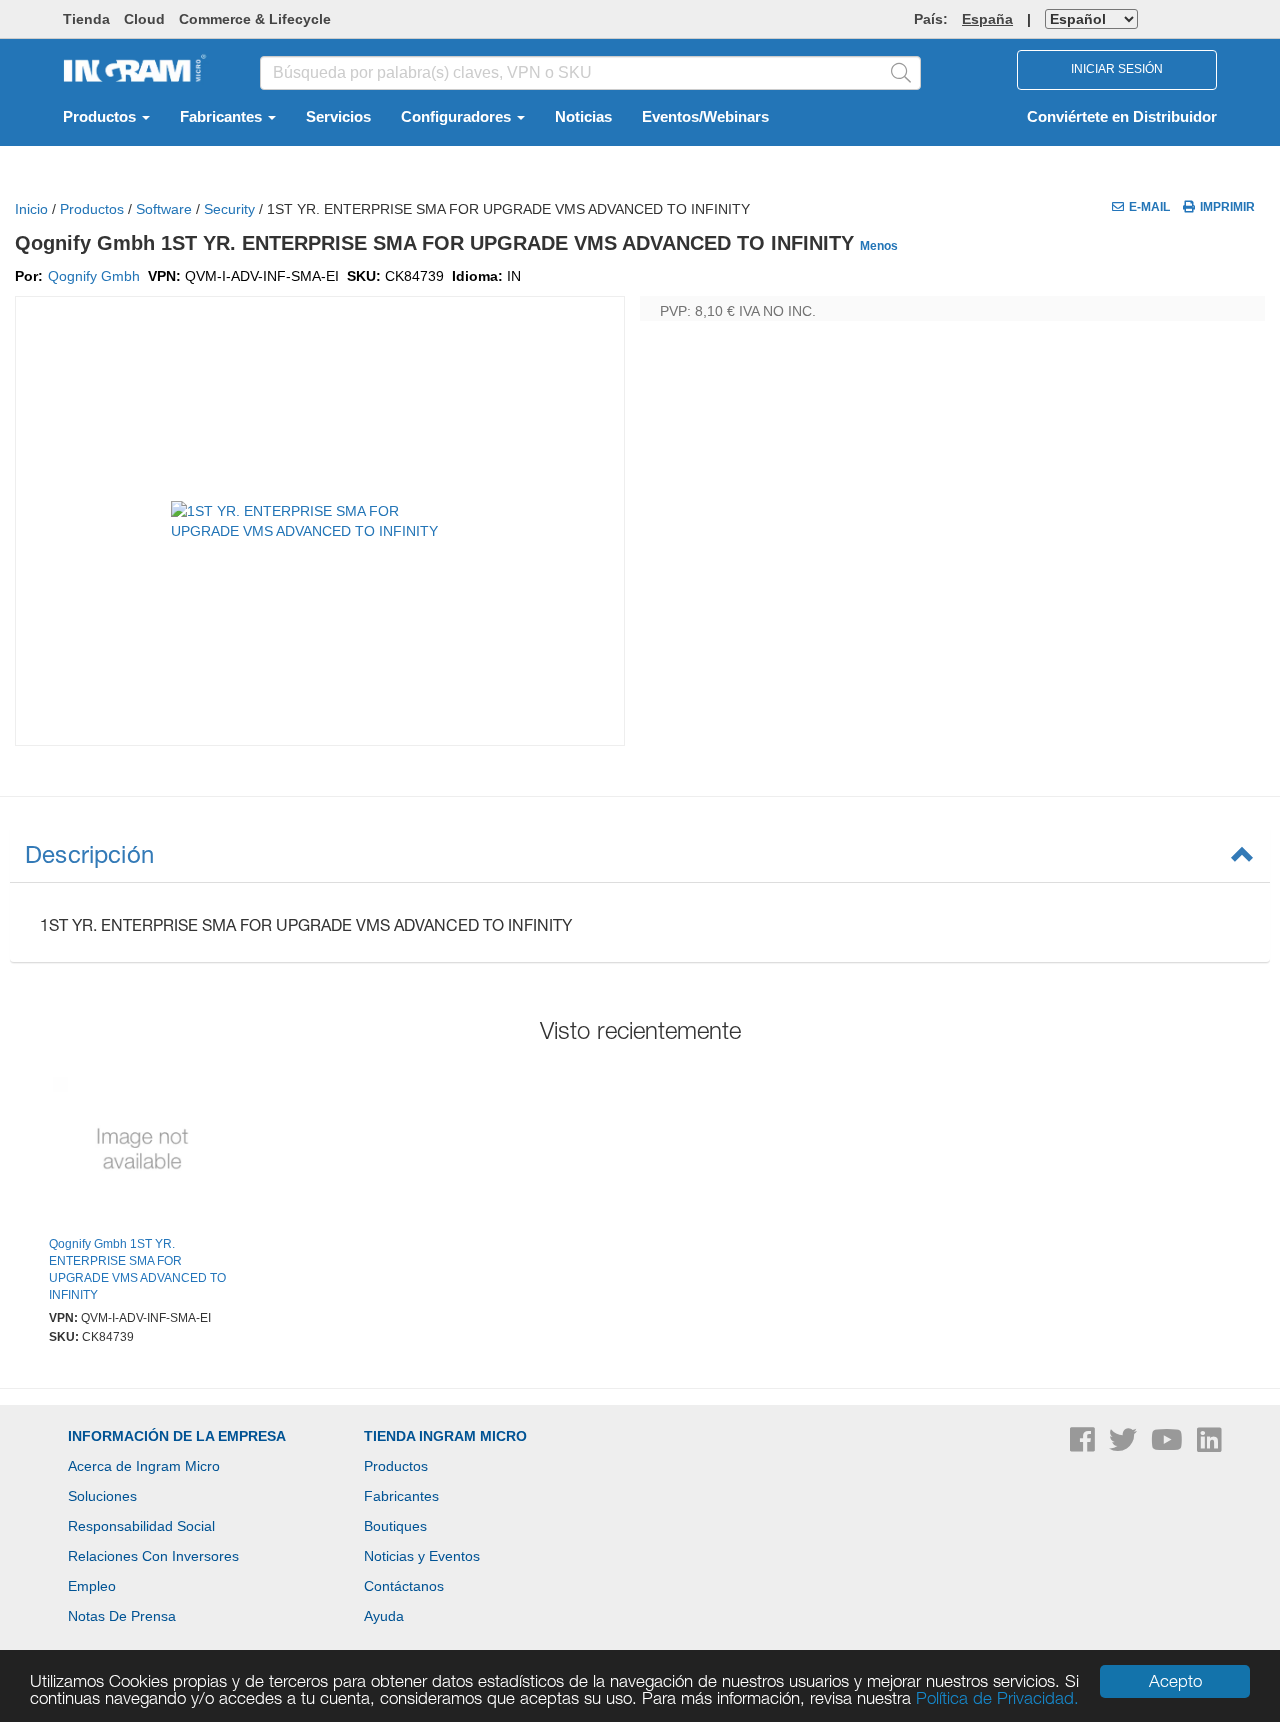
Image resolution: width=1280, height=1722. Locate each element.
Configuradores (458, 117)
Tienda (86, 19)
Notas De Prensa (122, 1616)
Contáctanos (404, 1586)
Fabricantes (223, 117)
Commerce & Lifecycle (255, 19)
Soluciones (102, 1496)
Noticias (583, 117)
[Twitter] (1125, 1445)
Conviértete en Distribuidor (1122, 117)
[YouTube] (1169, 1445)
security (229, 209)
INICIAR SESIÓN (1117, 69)
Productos (101, 117)
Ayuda (384, 1616)
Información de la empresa (177, 1436)
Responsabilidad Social (141, 1526)
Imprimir (1227, 207)
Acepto (1175, 1681)
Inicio (31, 209)
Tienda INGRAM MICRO (445, 1436)
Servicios (338, 117)
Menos (879, 246)
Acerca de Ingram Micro (144, 1466)
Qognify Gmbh (94, 276)
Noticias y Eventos (422, 1556)
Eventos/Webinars (705, 117)
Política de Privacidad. (997, 1698)
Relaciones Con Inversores (153, 1556)
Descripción (89, 854)
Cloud (144, 19)
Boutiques (395, 1526)
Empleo (92, 1586)
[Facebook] (1084, 1445)
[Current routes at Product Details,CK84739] (142, 1151)
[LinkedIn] (1209, 1445)
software (164, 209)
